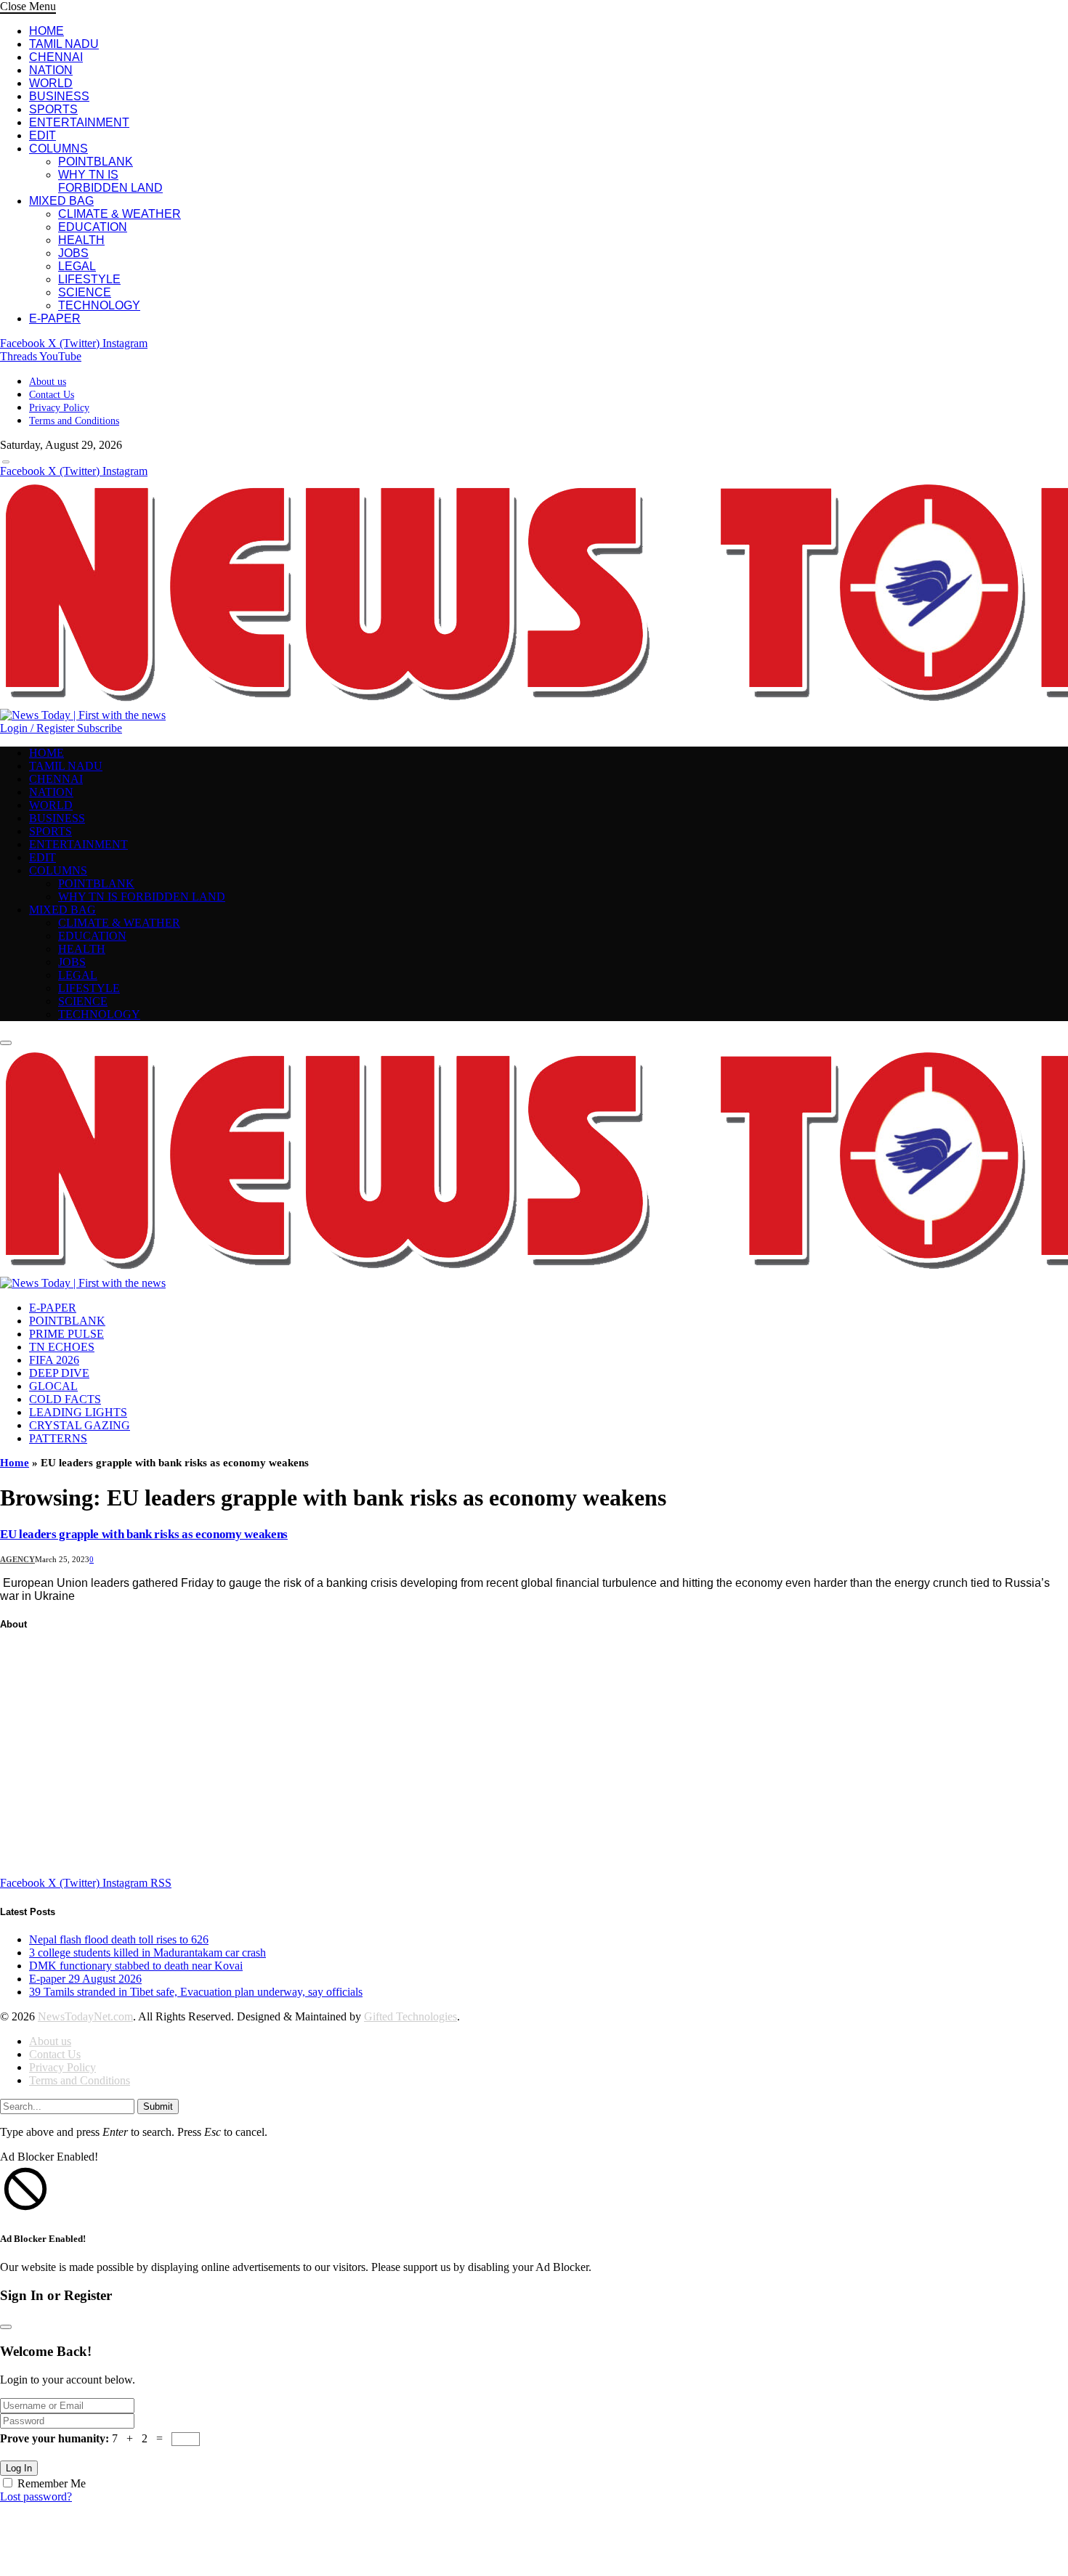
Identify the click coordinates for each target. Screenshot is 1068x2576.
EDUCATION (93, 227)
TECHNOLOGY (99, 305)
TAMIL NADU (64, 44)
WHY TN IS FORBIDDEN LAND (110, 181)
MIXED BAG (61, 201)
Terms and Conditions (74, 421)
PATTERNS (58, 1438)
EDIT (43, 135)
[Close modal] (6, 2327)
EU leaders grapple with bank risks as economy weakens (144, 1534)
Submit (158, 2106)
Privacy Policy (59, 408)
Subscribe (100, 728)
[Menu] (6, 462)
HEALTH (81, 240)
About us (48, 382)
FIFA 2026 (54, 1360)
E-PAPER (55, 318)
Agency (17, 1559)
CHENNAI (56, 57)
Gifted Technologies (410, 2016)
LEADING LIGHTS (78, 1412)
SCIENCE (85, 292)
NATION (51, 70)
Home (15, 1463)
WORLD (51, 83)
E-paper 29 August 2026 (85, 1979)
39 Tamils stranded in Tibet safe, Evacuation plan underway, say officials (196, 1992)
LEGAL (77, 266)
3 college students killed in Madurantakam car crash (147, 1953)
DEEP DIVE (59, 1373)
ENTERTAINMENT (79, 122)
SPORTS (53, 109)
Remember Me (52, 2483)
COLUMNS (58, 149)
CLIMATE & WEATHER (120, 214)
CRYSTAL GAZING (80, 1425)
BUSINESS (59, 96)
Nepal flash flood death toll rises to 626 (119, 1939)
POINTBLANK (96, 162)
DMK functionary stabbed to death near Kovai (136, 1966)
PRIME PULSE (66, 1334)
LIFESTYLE (89, 279)
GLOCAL (53, 1386)
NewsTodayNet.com (85, 2016)
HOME (46, 31)
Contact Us (52, 395)
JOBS (73, 253)
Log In (19, 2468)
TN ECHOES (62, 1347)
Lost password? (36, 2496)
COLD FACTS (65, 1399)
